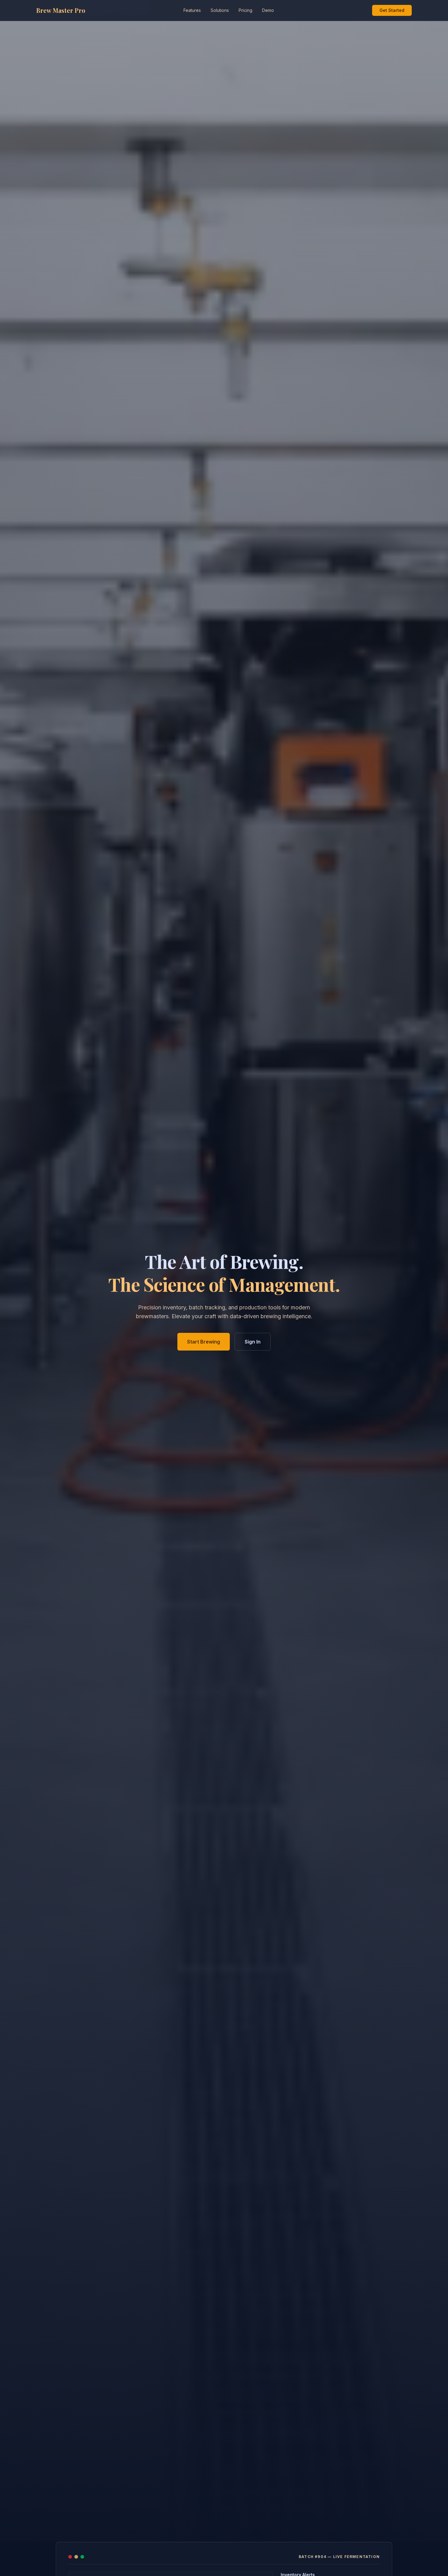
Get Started (392, 10)
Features (192, 10)
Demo (268, 10)
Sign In (253, 1342)
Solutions (220, 10)
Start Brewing (204, 1342)
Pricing (245, 10)
